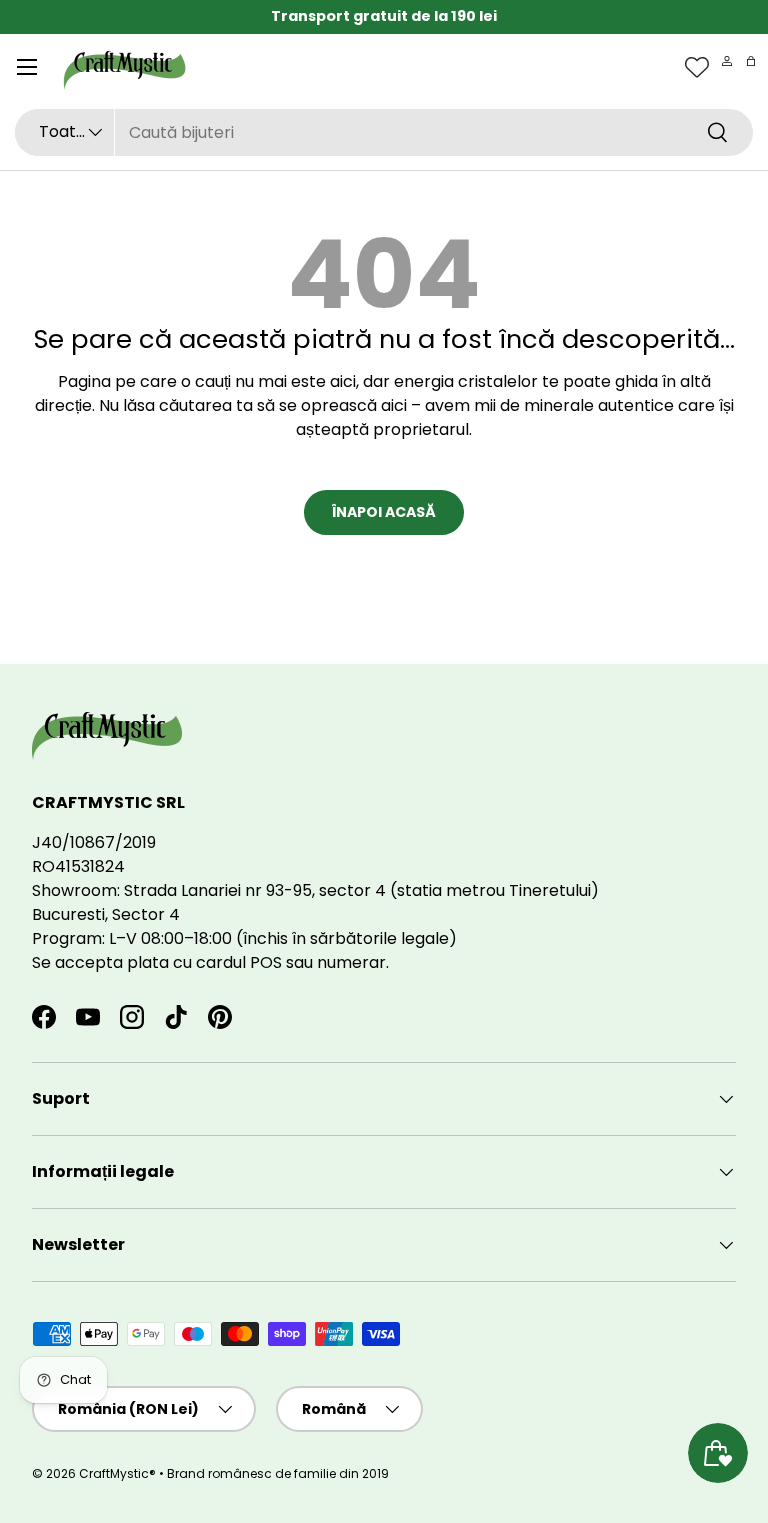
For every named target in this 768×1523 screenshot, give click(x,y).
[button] (751, 61)
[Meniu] (27, 67)
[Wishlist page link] (697, 67)
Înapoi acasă (384, 512)
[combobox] (384, 132)
